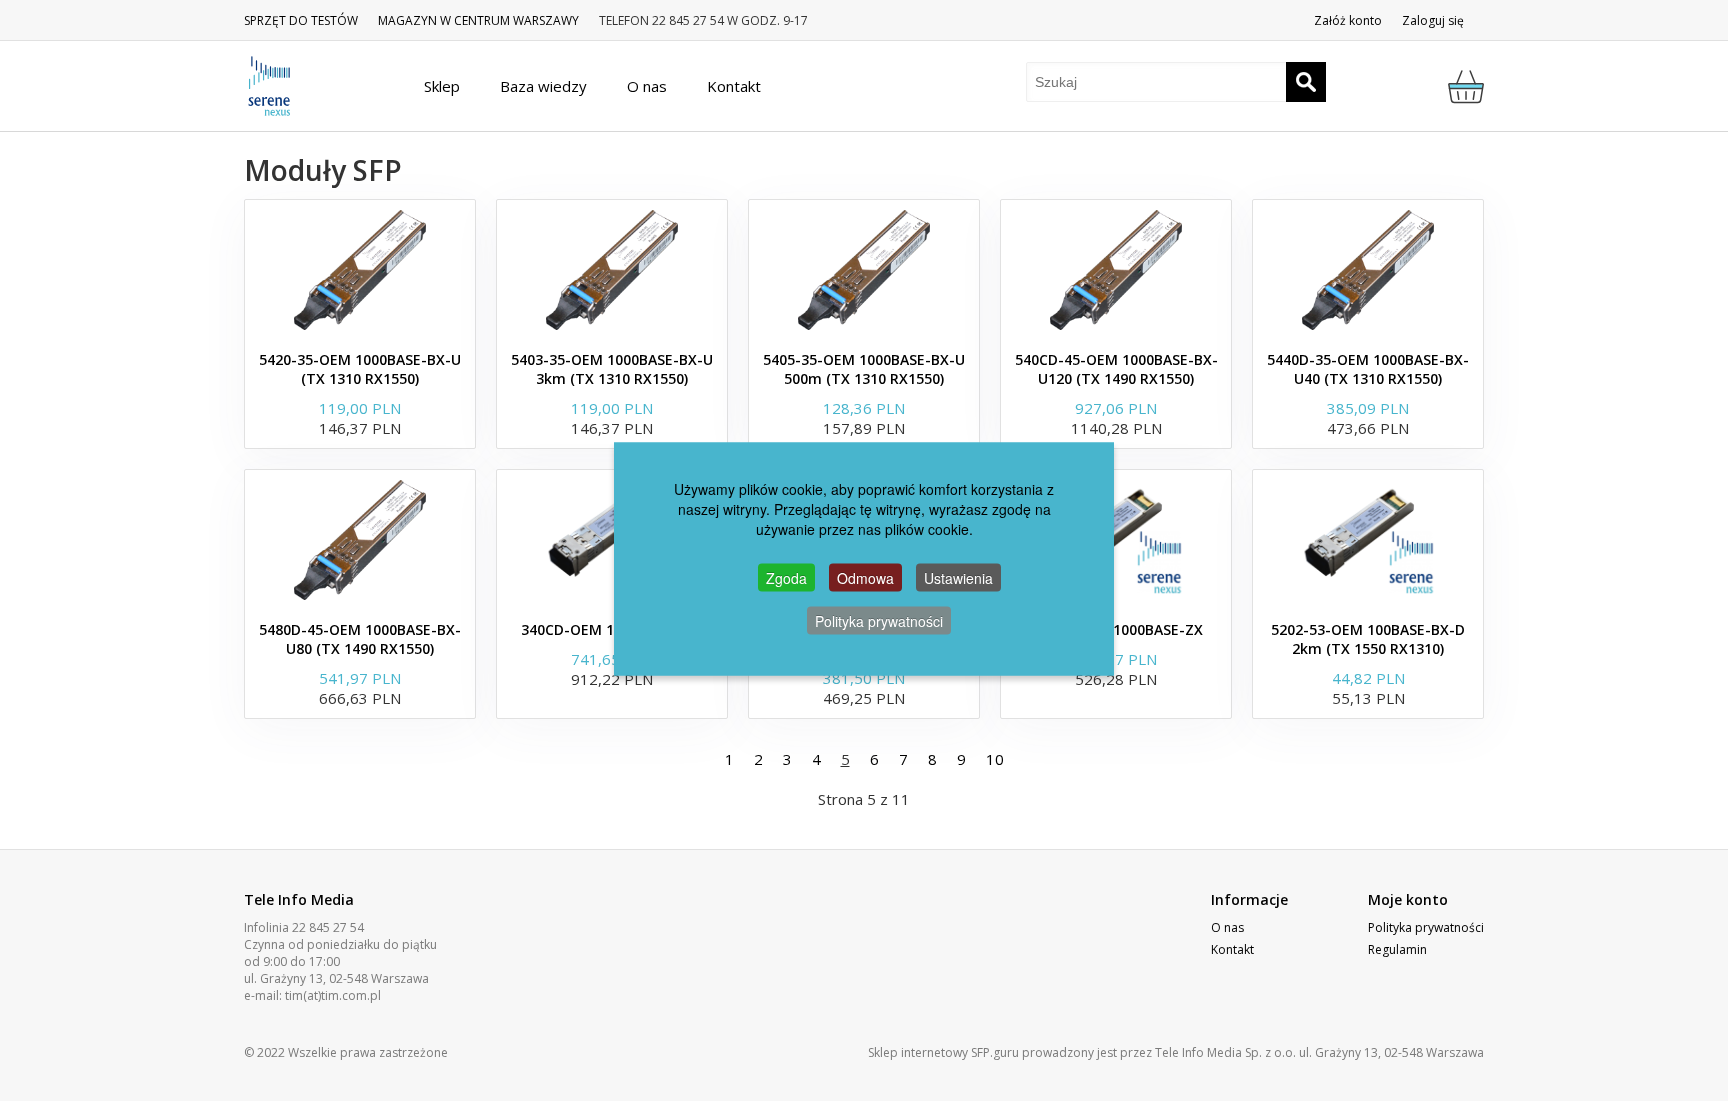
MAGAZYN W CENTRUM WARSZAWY (478, 20)
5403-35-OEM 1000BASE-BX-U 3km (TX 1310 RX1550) (612, 369)
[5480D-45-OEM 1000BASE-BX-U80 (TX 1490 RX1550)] (360, 540)
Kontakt (1232, 949)
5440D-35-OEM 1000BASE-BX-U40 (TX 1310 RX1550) (1368, 369)
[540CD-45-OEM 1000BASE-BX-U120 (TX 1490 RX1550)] (1116, 270)
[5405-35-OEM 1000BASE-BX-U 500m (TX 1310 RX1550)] (864, 270)
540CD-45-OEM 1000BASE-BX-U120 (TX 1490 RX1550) (1116, 369)
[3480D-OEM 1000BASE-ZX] (1116, 540)
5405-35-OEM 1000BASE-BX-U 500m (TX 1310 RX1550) (864, 369)
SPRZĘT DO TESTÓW (301, 20)
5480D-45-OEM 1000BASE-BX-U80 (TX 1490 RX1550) (360, 639)
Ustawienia (958, 577)
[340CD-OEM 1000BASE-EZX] (612, 540)
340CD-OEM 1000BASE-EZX (612, 629)
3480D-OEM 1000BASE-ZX (1116, 629)
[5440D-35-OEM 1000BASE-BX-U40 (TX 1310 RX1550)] (1368, 270)
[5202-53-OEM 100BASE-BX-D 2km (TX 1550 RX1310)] (1368, 540)
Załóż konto (1348, 20)
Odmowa (865, 577)
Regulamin (1397, 949)
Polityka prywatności (1426, 927)
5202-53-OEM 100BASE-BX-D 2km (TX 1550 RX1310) (1368, 639)
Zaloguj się (1433, 20)
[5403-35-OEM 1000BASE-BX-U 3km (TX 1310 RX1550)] (612, 270)
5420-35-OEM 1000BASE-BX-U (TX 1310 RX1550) (360, 369)
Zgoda (786, 577)
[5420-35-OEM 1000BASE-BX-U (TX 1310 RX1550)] (360, 270)
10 (995, 759)
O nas (1227, 927)
